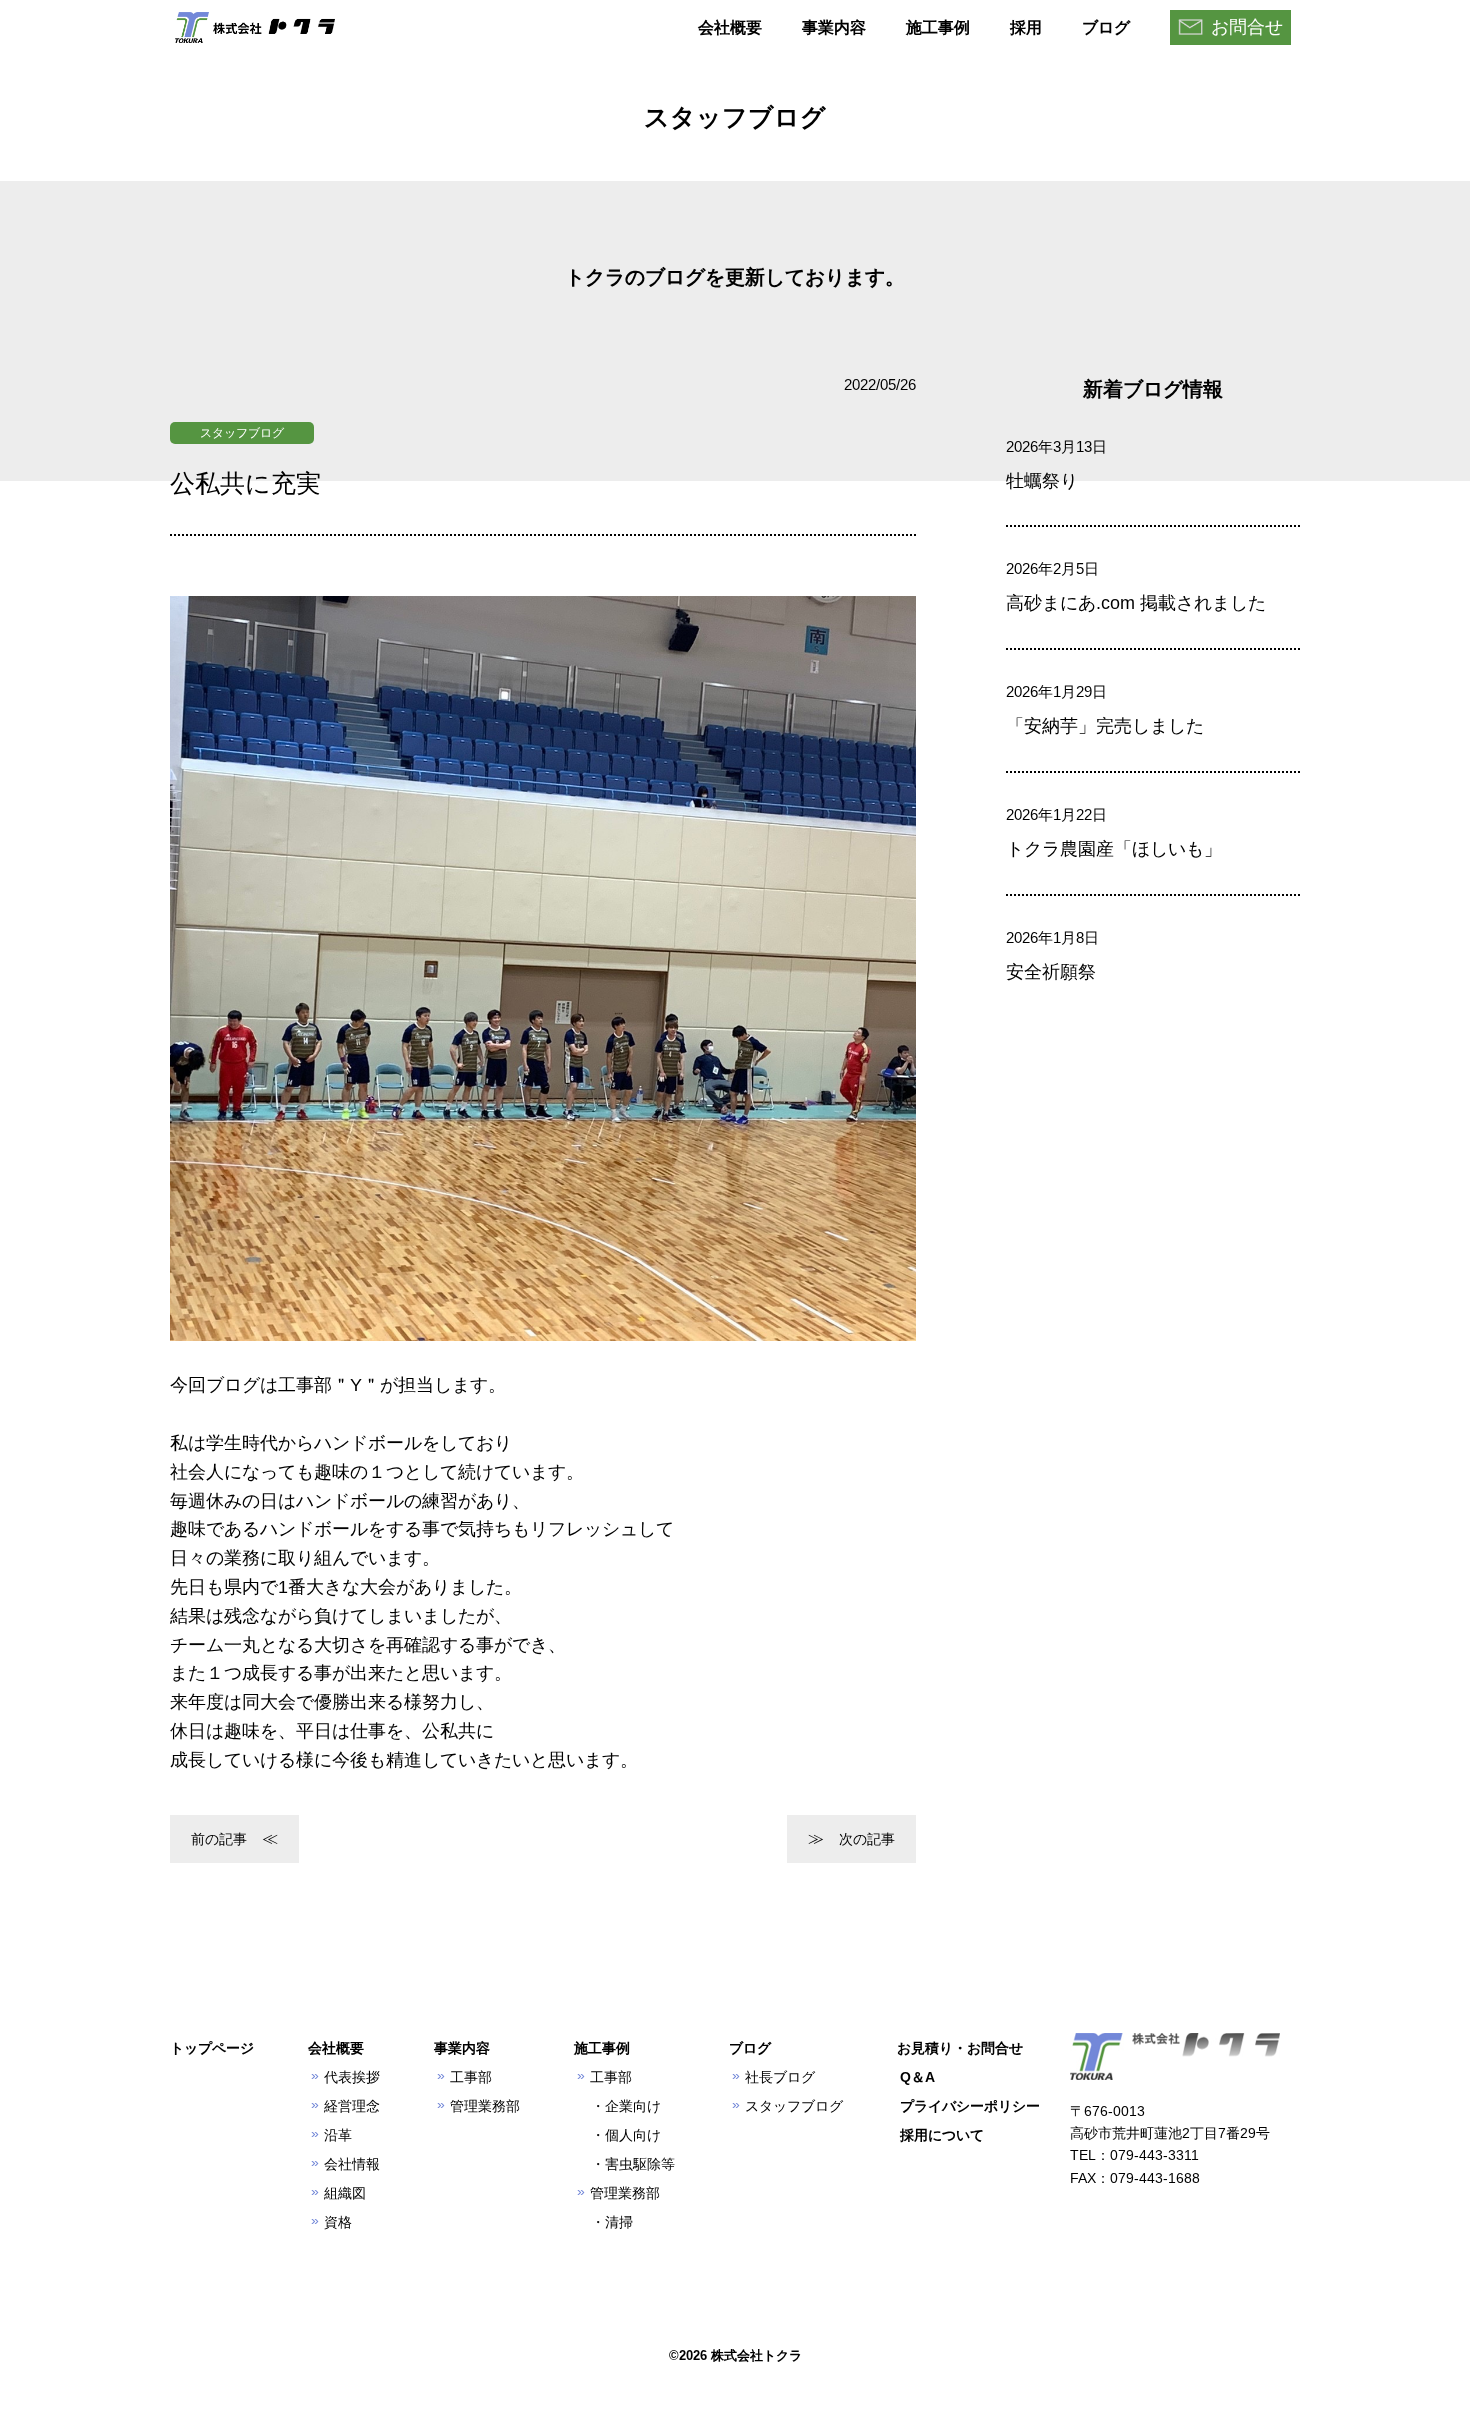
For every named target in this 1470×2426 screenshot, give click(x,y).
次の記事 (867, 1839)
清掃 (619, 2222)
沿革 (338, 2135)
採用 (1026, 27)
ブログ (1106, 27)
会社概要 (730, 27)
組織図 (345, 2193)
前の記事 (219, 1839)
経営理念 (352, 2106)
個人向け (633, 2135)
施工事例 (938, 27)
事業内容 (834, 27)
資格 (338, 2222)
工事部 (471, 2077)
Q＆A (917, 2077)
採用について (942, 2135)
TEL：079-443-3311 (1134, 2155)
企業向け (633, 2106)
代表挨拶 (352, 2077)
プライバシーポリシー (970, 2106)
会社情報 (352, 2164)
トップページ (212, 2048)
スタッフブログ (242, 433)
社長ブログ (780, 2077)
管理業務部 (485, 2106)
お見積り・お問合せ (960, 2048)
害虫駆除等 (640, 2164)
